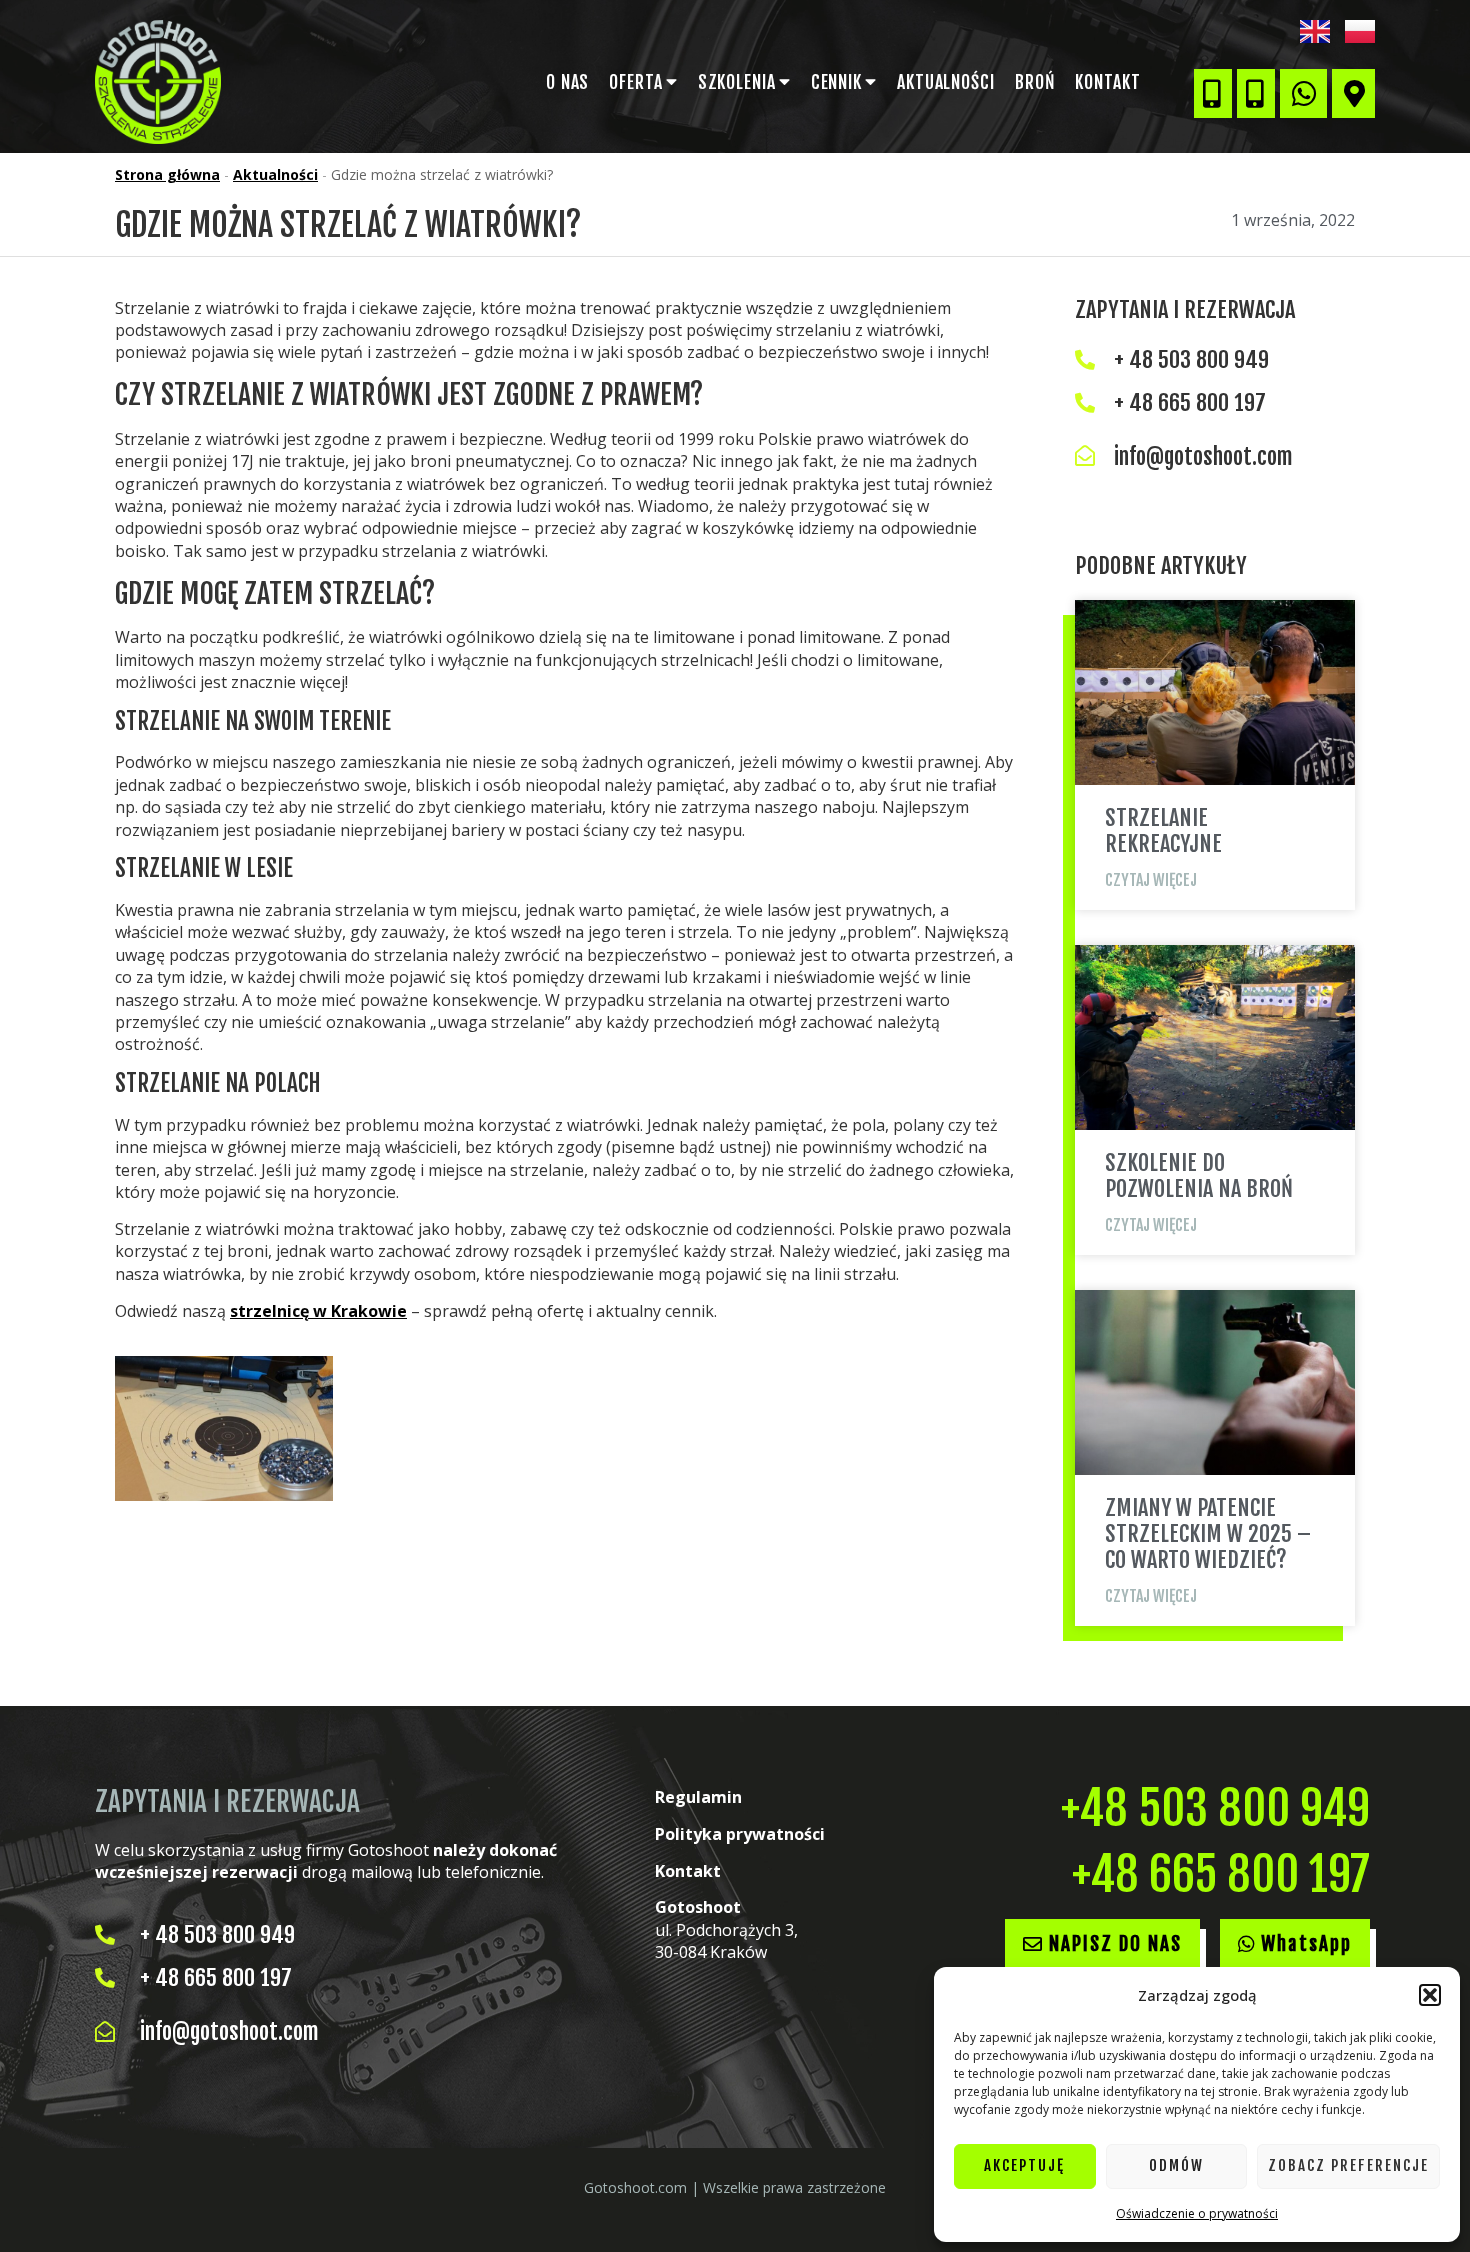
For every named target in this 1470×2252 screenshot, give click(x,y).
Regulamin (698, 1797)
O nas (568, 82)
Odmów (1176, 2165)
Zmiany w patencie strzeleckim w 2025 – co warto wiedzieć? (1208, 1534)
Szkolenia (737, 82)
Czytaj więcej (1151, 880)
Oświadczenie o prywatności (1197, 2213)
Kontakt (1107, 82)
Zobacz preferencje (1348, 2165)
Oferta (635, 82)
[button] (1430, 1995)
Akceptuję (1024, 2165)
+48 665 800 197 (1221, 1874)
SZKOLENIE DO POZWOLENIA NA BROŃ (1199, 1175)
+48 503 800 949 (1215, 1808)
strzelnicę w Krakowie (318, 1311)
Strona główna (167, 174)
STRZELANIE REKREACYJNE (1163, 830)
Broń (1035, 82)
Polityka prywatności (740, 1834)
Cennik (836, 82)
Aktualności (946, 82)
